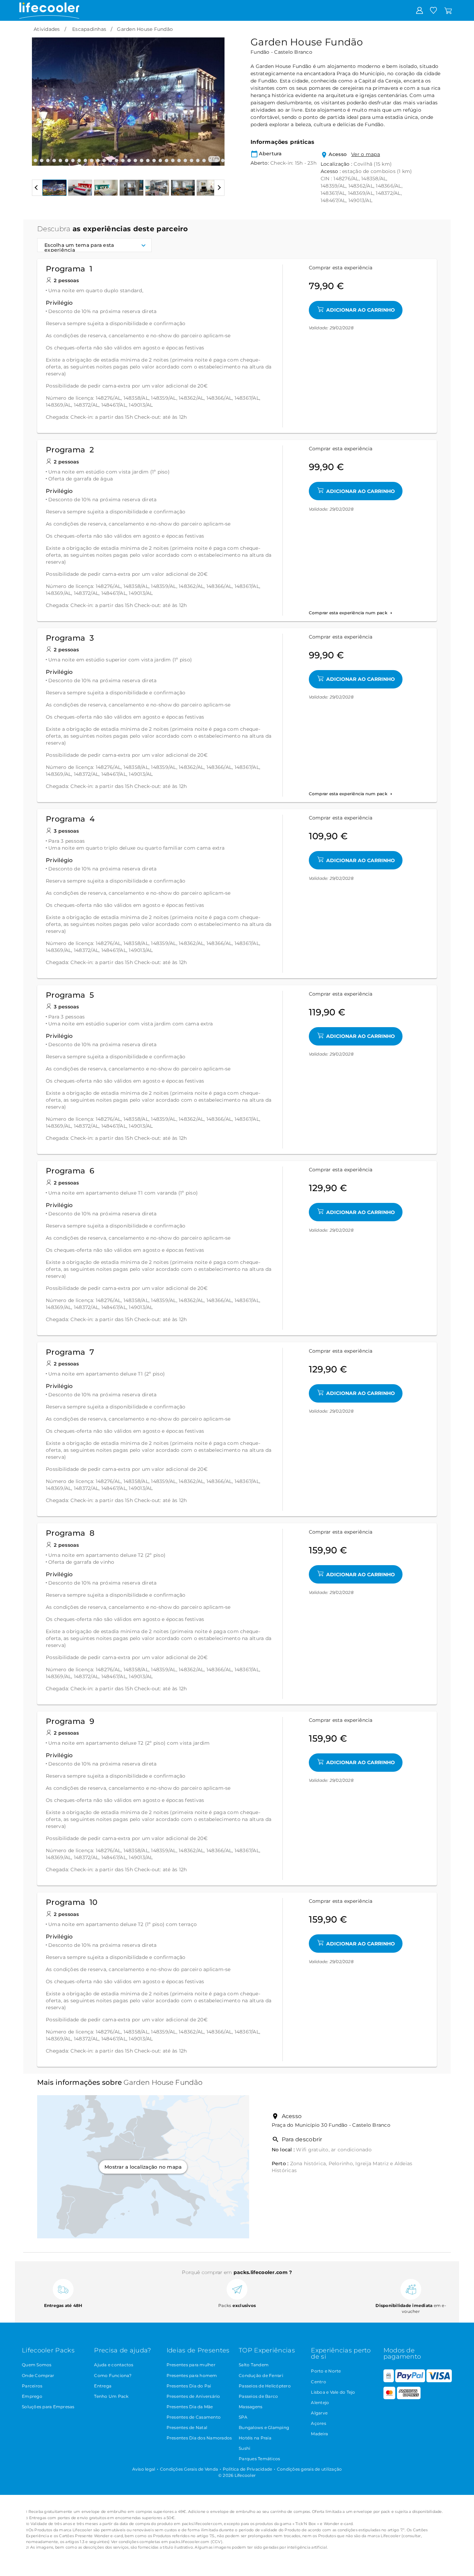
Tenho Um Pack (111, 2396)
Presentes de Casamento (194, 2417)
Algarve (319, 2413)
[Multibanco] (389, 2381)
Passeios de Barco (258, 2396)
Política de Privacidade (248, 2469)
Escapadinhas (89, 29)
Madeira (319, 2434)
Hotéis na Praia (255, 2438)
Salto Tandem (254, 2365)
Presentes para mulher (191, 2365)
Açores (319, 2423)
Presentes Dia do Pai (189, 2386)
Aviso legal (144, 2469)
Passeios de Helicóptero (265, 2386)
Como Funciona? (113, 2375)
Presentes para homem (192, 2375)
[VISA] (439, 2381)
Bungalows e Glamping (264, 2427)
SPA (243, 2417)
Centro (319, 2382)
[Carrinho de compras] (448, 10)
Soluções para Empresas (48, 2407)
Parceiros (32, 2386)
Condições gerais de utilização (310, 2469)
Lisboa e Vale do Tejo (333, 2392)
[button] (41, 96)
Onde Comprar (38, 2375)
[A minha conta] (420, 10)
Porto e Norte (326, 2371)
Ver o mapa (366, 154)
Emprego (32, 2396)
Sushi (244, 2448)
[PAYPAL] (410, 2381)
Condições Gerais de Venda (189, 2469)
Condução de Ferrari (261, 2375)
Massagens (251, 2407)
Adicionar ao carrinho (361, 310)
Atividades (47, 29)
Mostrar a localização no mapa (143, 2167)
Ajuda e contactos (114, 2365)
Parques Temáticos (259, 2459)
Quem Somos (37, 2365)
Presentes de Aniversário (193, 2396)
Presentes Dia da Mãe (190, 2407)
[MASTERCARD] (390, 2398)
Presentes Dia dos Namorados (199, 2438)
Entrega (103, 2386)
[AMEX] (409, 2398)
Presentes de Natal (187, 2427)
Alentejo (320, 2402)
